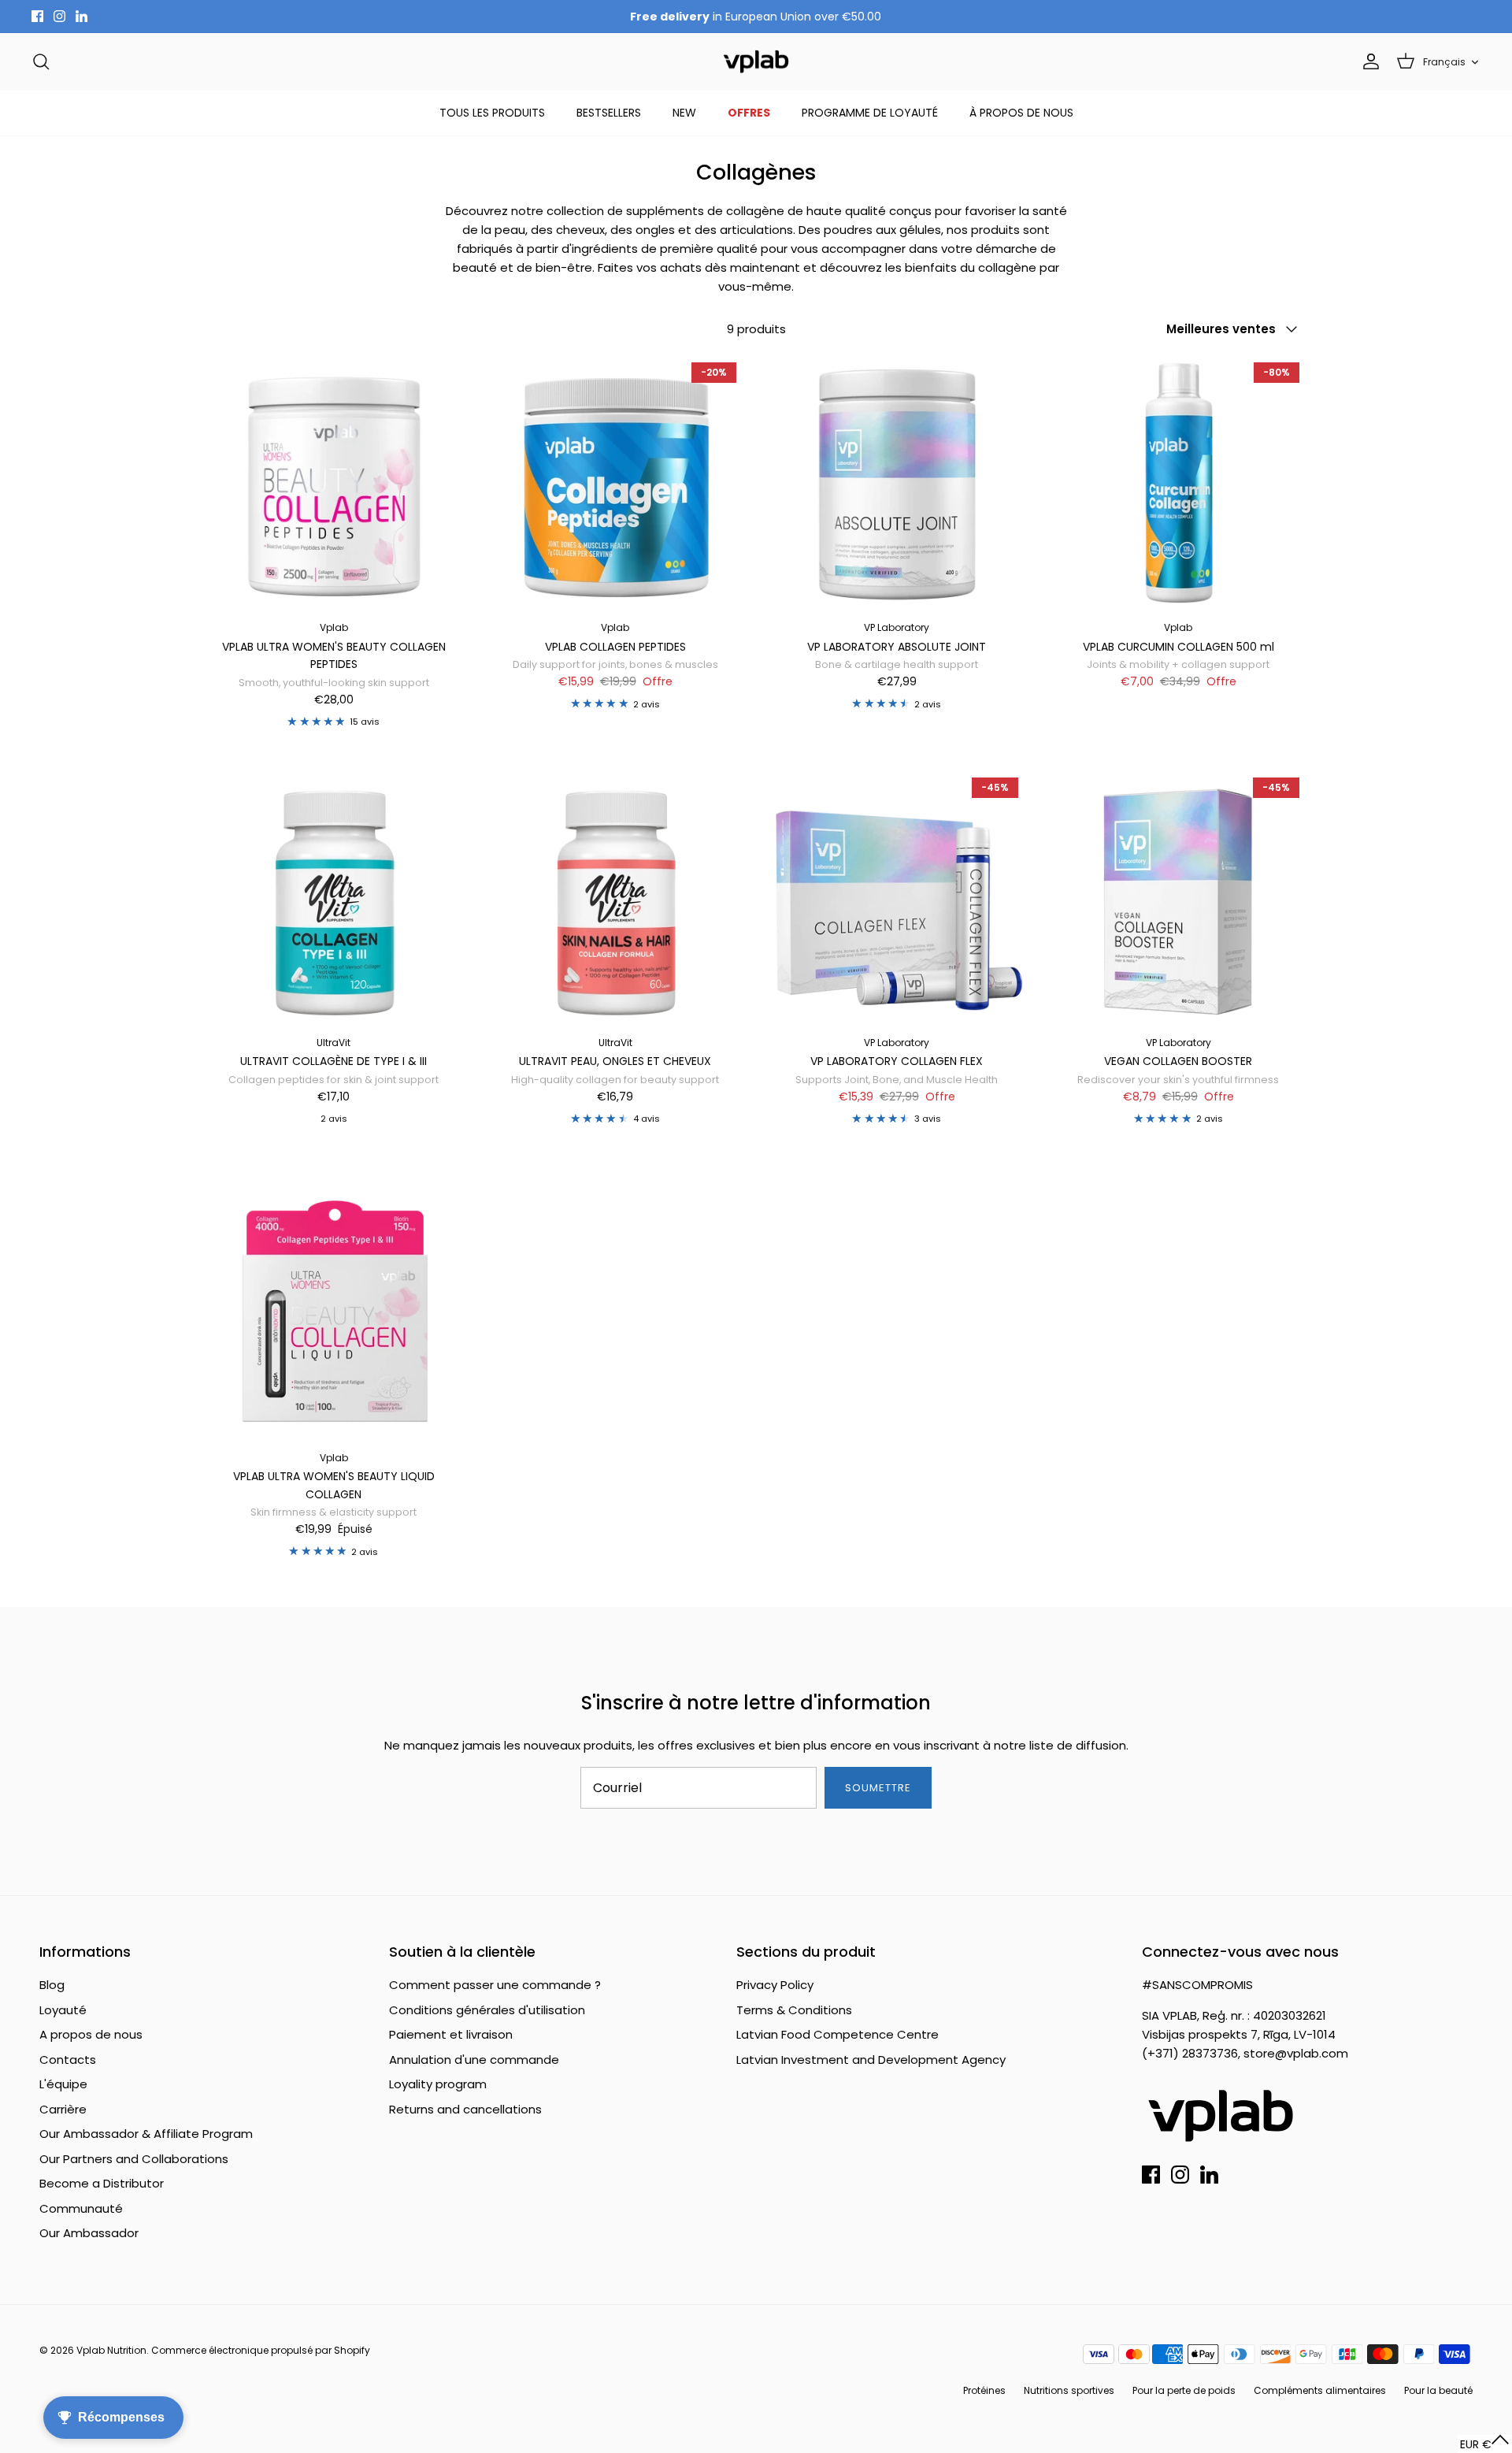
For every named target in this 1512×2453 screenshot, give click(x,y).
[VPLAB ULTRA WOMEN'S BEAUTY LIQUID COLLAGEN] (334, 1313)
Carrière (63, 2109)
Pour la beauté (1438, 2390)
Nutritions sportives (1069, 2390)
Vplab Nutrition (111, 2350)
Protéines (984, 2390)
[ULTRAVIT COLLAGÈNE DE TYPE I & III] (334, 899)
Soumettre (878, 1788)
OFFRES (749, 113)
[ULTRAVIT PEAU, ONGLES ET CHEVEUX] (616, 899)
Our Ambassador (89, 2233)
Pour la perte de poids (1184, 2390)
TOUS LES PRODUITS (492, 113)
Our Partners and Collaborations (134, 2159)
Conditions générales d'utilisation (487, 2010)
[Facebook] (37, 16)
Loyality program (438, 2084)
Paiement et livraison (451, 2034)
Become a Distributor (102, 2183)
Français (1444, 62)
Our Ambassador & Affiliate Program (146, 2134)
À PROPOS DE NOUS (1021, 113)
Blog (52, 1985)
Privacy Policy (775, 1985)
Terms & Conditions (794, 2010)
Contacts (68, 2060)
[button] (1485, 2444)
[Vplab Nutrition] (756, 62)
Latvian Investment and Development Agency (871, 2060)
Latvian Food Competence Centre (838, 2034)
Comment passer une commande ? (495, 1985)
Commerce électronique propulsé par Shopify (261, 2350)
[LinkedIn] (82, 16)
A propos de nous (91, 2034)
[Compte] (1368, 61)
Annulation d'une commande (474, 2060)
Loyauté (63, 2010)
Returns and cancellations (465, 2109)
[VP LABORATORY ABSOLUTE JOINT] (897, 484)
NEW (684, 113)
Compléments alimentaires (1320, 2390)
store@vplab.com (1296, 2053)
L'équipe (63, 2084)
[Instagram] (59, 16)
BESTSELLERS (609, 113)
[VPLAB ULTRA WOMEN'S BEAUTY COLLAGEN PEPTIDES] (334, 484)
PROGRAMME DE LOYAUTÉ (870, 113)
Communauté (81, 2208)
